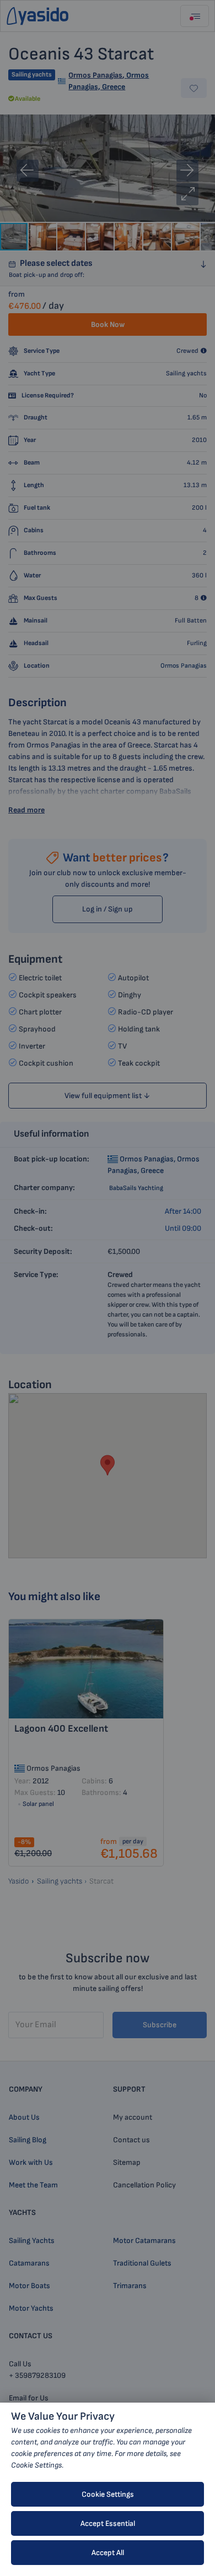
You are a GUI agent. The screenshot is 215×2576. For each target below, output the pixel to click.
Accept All (108, 2553)
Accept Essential (108, 2523)
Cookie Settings (108, 2494)
